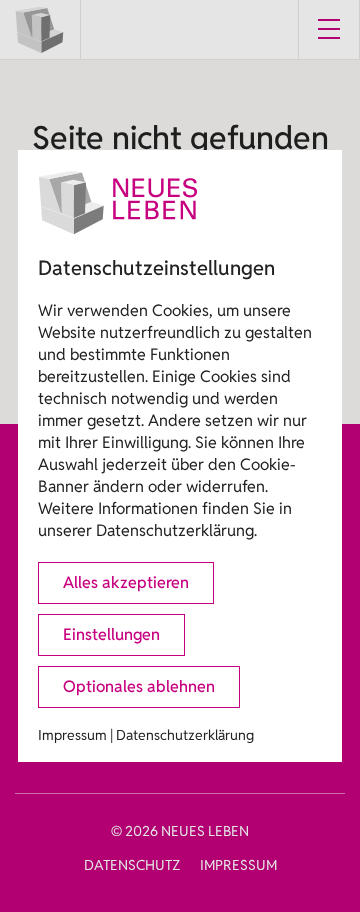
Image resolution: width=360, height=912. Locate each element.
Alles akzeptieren (126, 582)
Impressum (72, 735)
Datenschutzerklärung (185, 735)
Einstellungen (111, 634)
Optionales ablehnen (139, 686)
